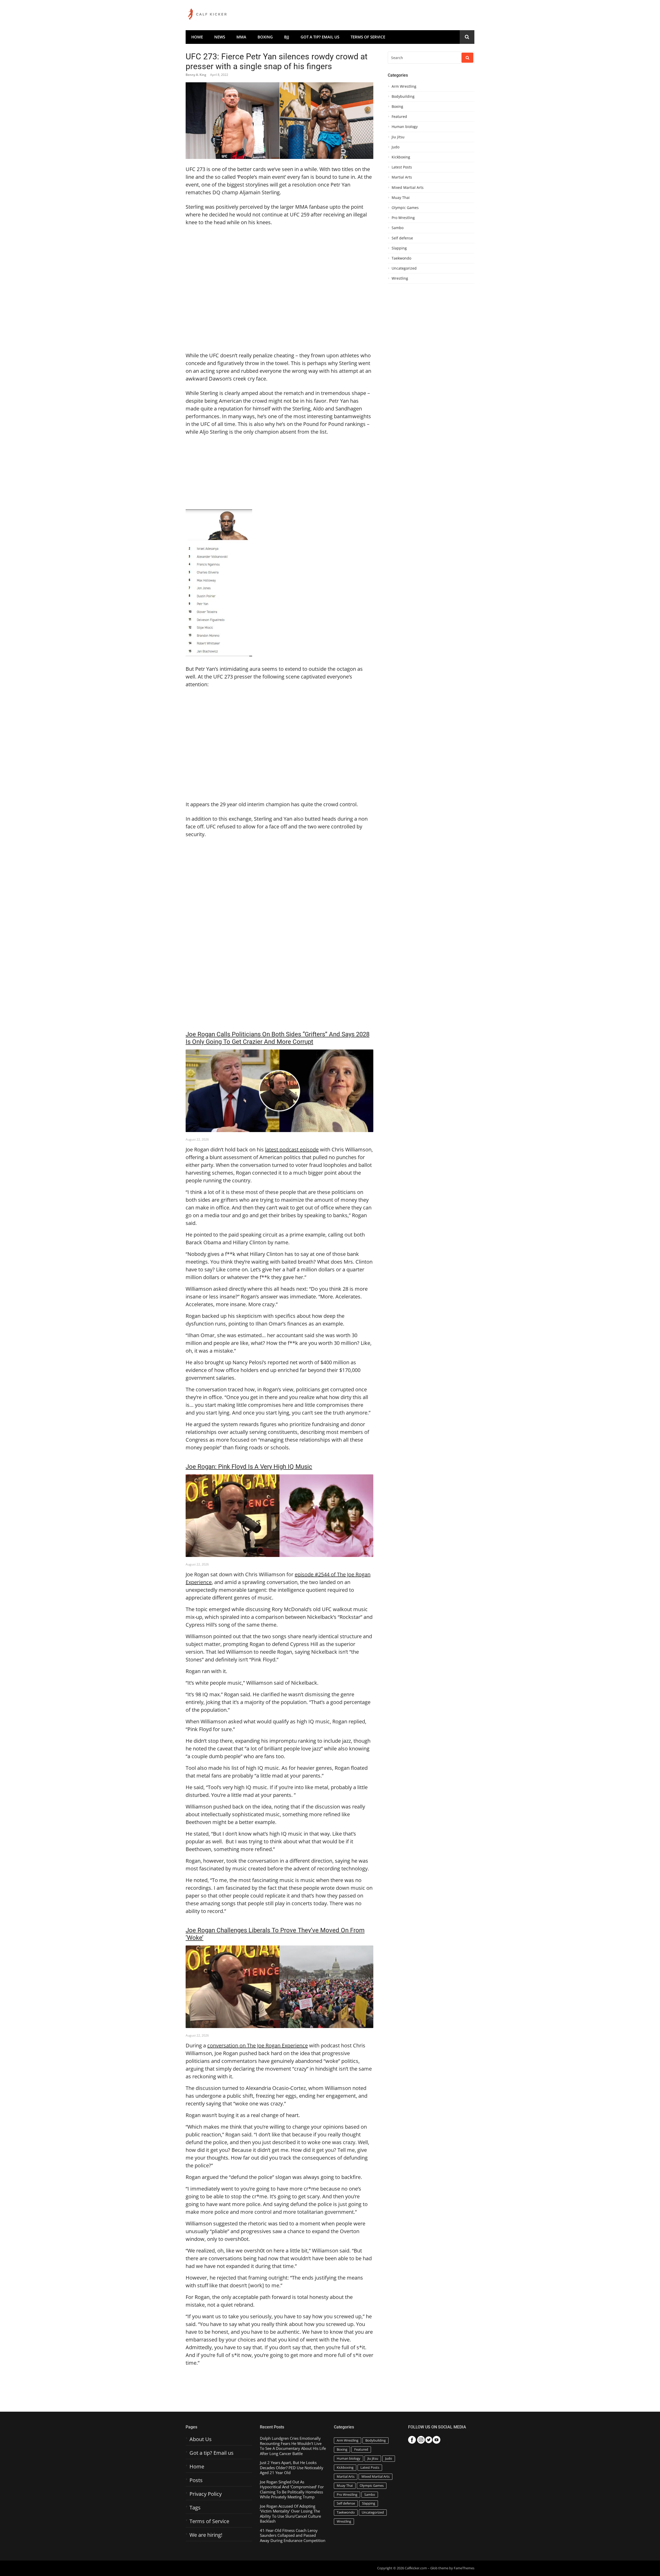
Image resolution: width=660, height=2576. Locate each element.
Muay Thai (401, 198)
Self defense (402, 238)
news (220, 37)
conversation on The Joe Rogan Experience (258, 2045)
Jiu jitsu (398, 137)
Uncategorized (404, 268)
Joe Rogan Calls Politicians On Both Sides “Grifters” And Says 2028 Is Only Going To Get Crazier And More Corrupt (278, 1038)
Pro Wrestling (403, 218)
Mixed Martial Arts (408, 188)
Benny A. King (196, 75)
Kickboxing (401, 157)
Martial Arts (402, 177)
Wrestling (400, 278)
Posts (196, 2480)
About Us (201, 2439)
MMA (241, 37)
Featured (399, 117)
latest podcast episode (292, 1149)
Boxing (265, 37)
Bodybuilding (403, 96)
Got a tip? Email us (320, 37)
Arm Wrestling (404, 86)
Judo (395, 147)
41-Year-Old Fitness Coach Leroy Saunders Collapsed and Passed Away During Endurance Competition (293, 2535)
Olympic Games (405, 208)
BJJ (287, 37)
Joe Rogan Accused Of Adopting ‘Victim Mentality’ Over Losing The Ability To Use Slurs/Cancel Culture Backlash (290, 2514)
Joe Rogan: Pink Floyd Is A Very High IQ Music (249, 1467)
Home (197, 37)
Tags (195, 2508)
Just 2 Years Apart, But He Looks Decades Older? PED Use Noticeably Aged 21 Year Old (292, 2468)
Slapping (399, 248)
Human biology (405, 127)
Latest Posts (402, 167)
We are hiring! (206, 2535)
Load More (279, 2387)
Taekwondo (401, 258)
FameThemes (464, 2568)
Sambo (398, 228)
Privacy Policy (206, 2494)
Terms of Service (368, 37)
